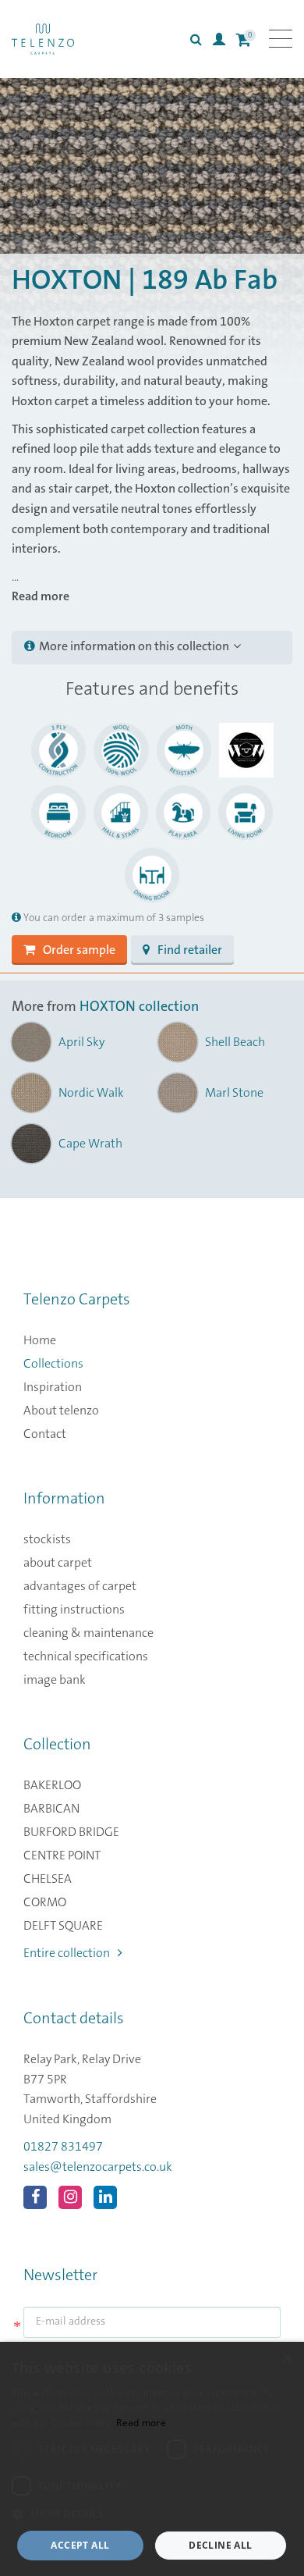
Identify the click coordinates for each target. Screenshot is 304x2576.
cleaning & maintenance (88, 1633)
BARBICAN (51, 1809)
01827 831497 (63, 2147)
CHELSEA (48, 1879)
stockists (47, 1539)
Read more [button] (41, 596)
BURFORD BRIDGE (71, 1832)
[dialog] (152, 2459)
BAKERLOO (52, 1785)
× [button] (286, 2359)
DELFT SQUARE (63, 1926)
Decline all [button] (220, 2545)
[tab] (152, 647)
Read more (141, 2423)
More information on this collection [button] (134, 646)
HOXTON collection (139, 1007)
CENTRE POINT (62, 1856)
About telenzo (61, 1411)
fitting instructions (74, 1610)
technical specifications (86, 1656)
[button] (152, 2514)
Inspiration (53, 1387)
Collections (53, 1364)
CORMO (45, 1902)
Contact (45, 1434)
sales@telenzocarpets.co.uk (98, 2167)
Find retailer (190, 950)
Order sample (79, 950)
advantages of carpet (80, 1586)
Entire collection (67, 1953)
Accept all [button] (80, 2545)
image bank (55, 1680)
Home (40, 1340)
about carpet (58, 1563)
